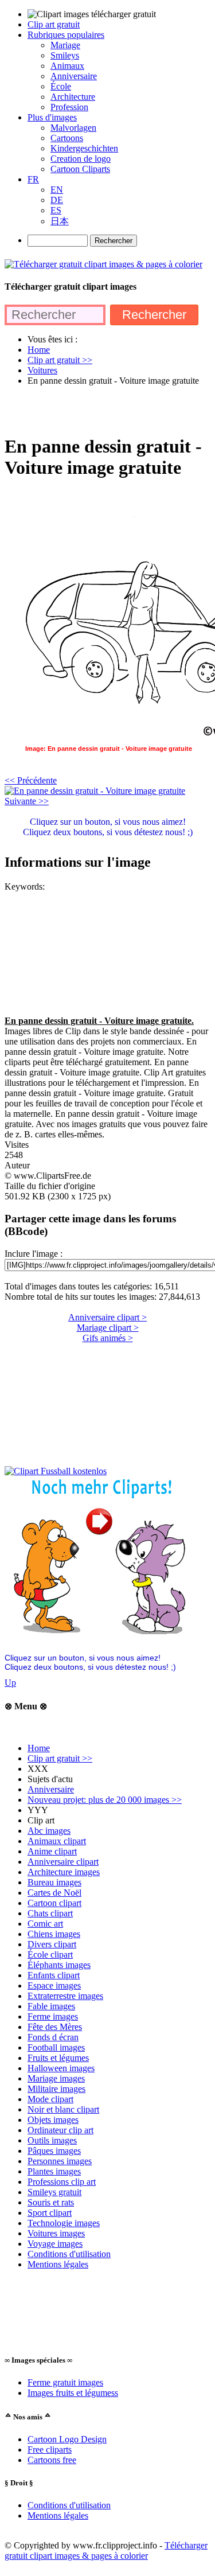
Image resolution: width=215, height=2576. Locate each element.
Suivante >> (27, 801)
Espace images (54, 1985)
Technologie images (64, 2223)
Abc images (49, 1831)
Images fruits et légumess (73, 2393)
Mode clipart (50, 2099)
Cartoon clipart (54, 1903)
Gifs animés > (108, 1338)
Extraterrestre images (65, 1996)
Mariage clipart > (108, 1328)
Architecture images (64, 1872)
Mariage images (56, 2078)
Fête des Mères (55, 2027)
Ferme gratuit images (65, 2382)
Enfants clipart (54, 1975)
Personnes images (60, 2161)
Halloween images (61, 2068)
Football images (56, 2047)
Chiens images (54, 1934)
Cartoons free (52, 2460)
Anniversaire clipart (63, 1862)
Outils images (52, 2140)
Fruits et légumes (58, 2058)
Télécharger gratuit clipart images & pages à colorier (106, 2550)
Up (10, 1683)
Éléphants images (59, 1965)
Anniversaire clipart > (107, 1317)
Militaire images (56, 2089)
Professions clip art (62, 2182)
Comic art (45, 1924)
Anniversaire (51, 1789)
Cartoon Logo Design (67, 2439)
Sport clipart (50, 2213)
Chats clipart (50, 1913)
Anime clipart (52, 1851)
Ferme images (53, 2016)
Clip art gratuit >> (60, 1758)
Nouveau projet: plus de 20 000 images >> (105, 1800)
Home (39, 1748)
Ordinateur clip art (60, 2130)
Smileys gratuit (54, 2192)
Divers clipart (52, 1944)
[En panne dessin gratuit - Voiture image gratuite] (95, 791)
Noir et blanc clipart (63, 2109)
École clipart (50, 1955)
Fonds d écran (53, 2037)
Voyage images (55, 2244)
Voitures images (56, 2233)
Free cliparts (50, 2450)
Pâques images (54, 2151)
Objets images (53, 2120)
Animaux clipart (57, 1841)
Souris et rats (51, 2202)
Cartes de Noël (54, 1893)
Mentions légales (58, 2264)
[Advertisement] (107, 410)
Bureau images (54, 1882)
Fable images (51, 2006)
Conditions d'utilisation (69, 2254)
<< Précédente (31, 780)
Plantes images (54, 2171)
